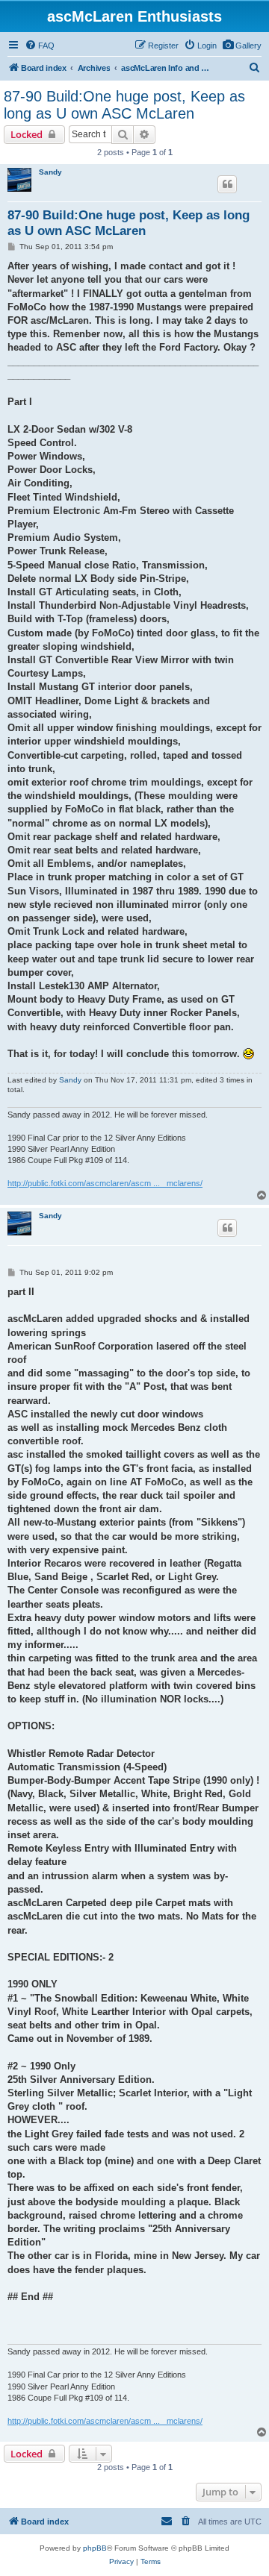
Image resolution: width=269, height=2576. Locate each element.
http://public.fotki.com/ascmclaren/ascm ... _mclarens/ (105, 1183)
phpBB (95, 2548)
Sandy (50, 172)
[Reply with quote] (227, 184)
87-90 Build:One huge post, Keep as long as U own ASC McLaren (124, 105)
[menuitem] (242, 46)
